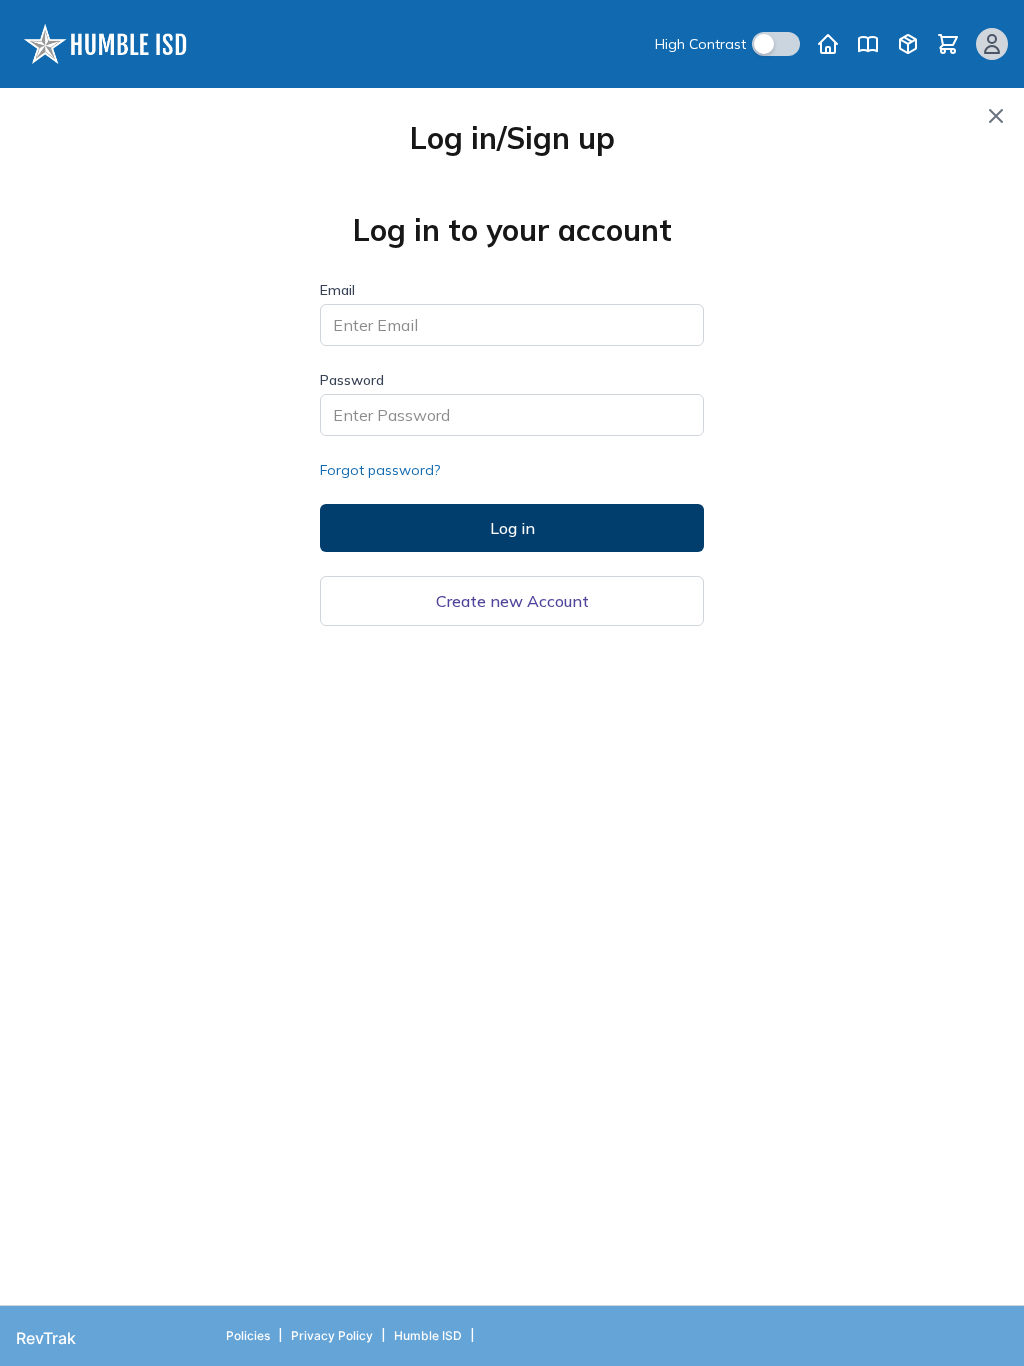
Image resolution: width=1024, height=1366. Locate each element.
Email (337, 290)
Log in (512, 528)
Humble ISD (428, 1335)
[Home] (828, 44)
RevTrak (46, 1338)
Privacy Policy (332, 1335)
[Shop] (908, 44)
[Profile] (992, 44)
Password (352, 380)
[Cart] (948, 44)
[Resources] (868, 44)
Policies (248, 1335)
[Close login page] (996, 116)
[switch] (776, 44)
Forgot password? (380, 470)
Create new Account (512, 601)
